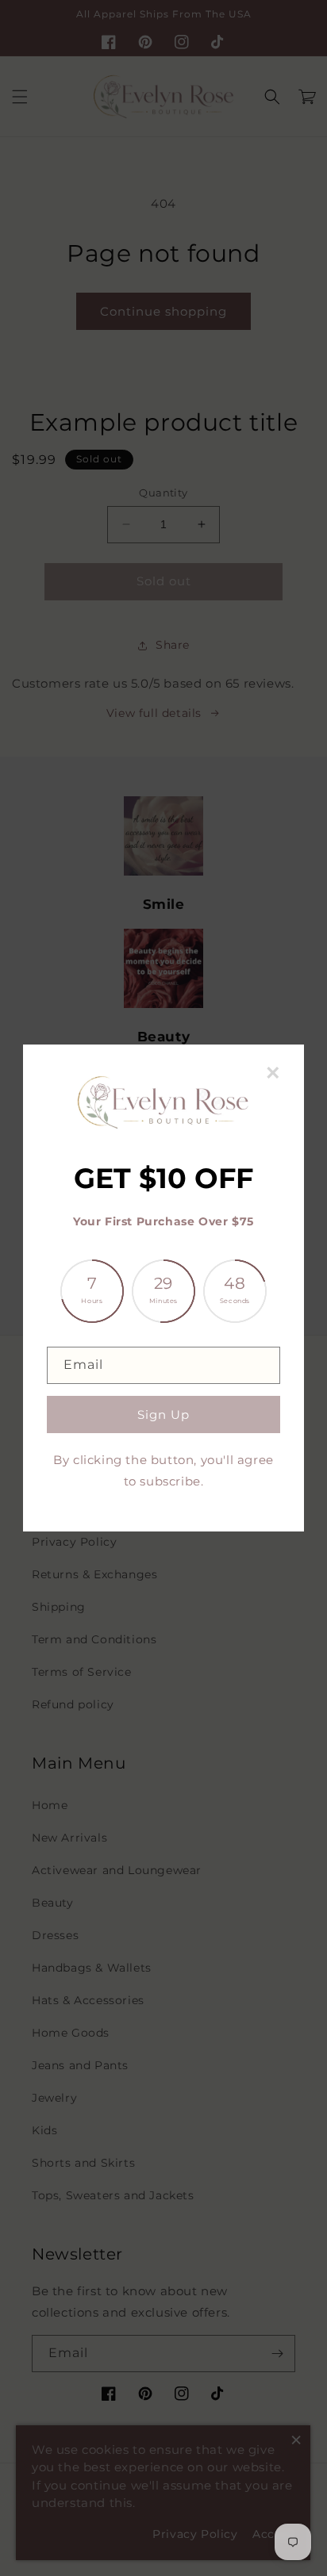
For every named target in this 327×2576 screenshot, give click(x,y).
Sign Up (163, 1414)
